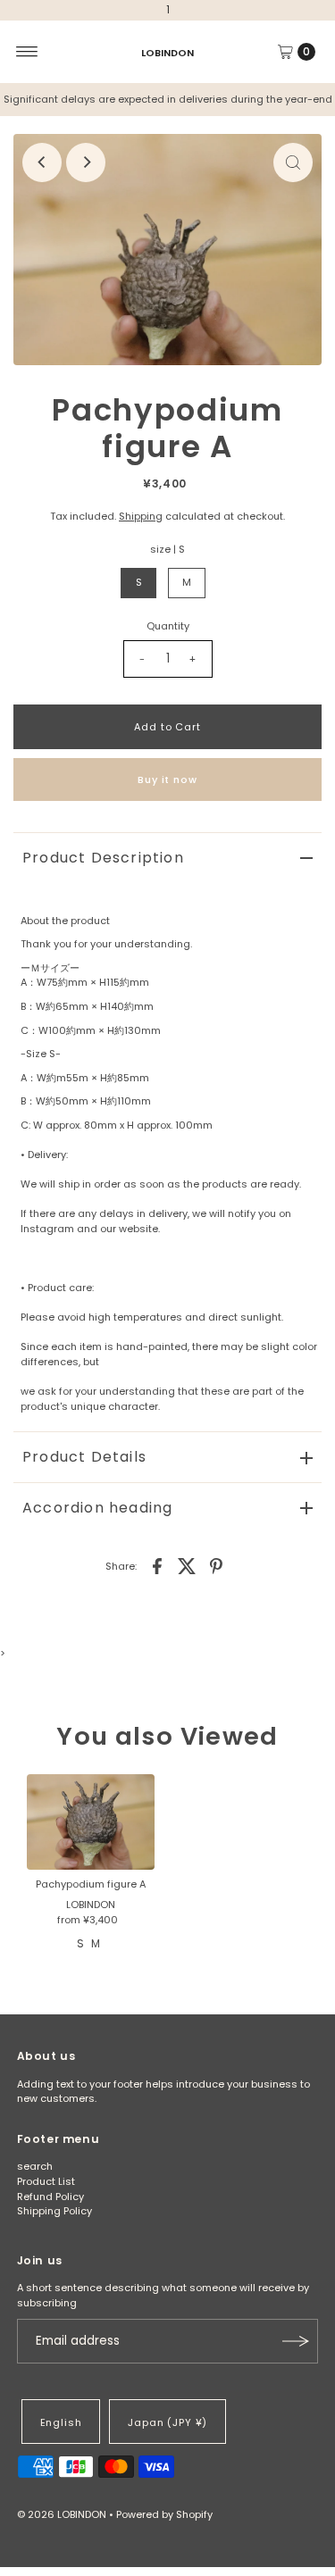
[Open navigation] (27, 52)
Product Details (84, 1457)
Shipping (141, 516)
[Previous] (42, 163)
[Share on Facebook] (157, 1565)
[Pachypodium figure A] (91, 1822)
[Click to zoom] (293, 163)
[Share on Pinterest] (216, 1565)
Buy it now (167, 779)
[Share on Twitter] (187, 1565)
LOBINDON (167, 52)
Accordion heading (97, 1508)
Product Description (103, 858)
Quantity (168, 626)
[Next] (86, 163)
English (61, 2422)
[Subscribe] (296, 2341)
